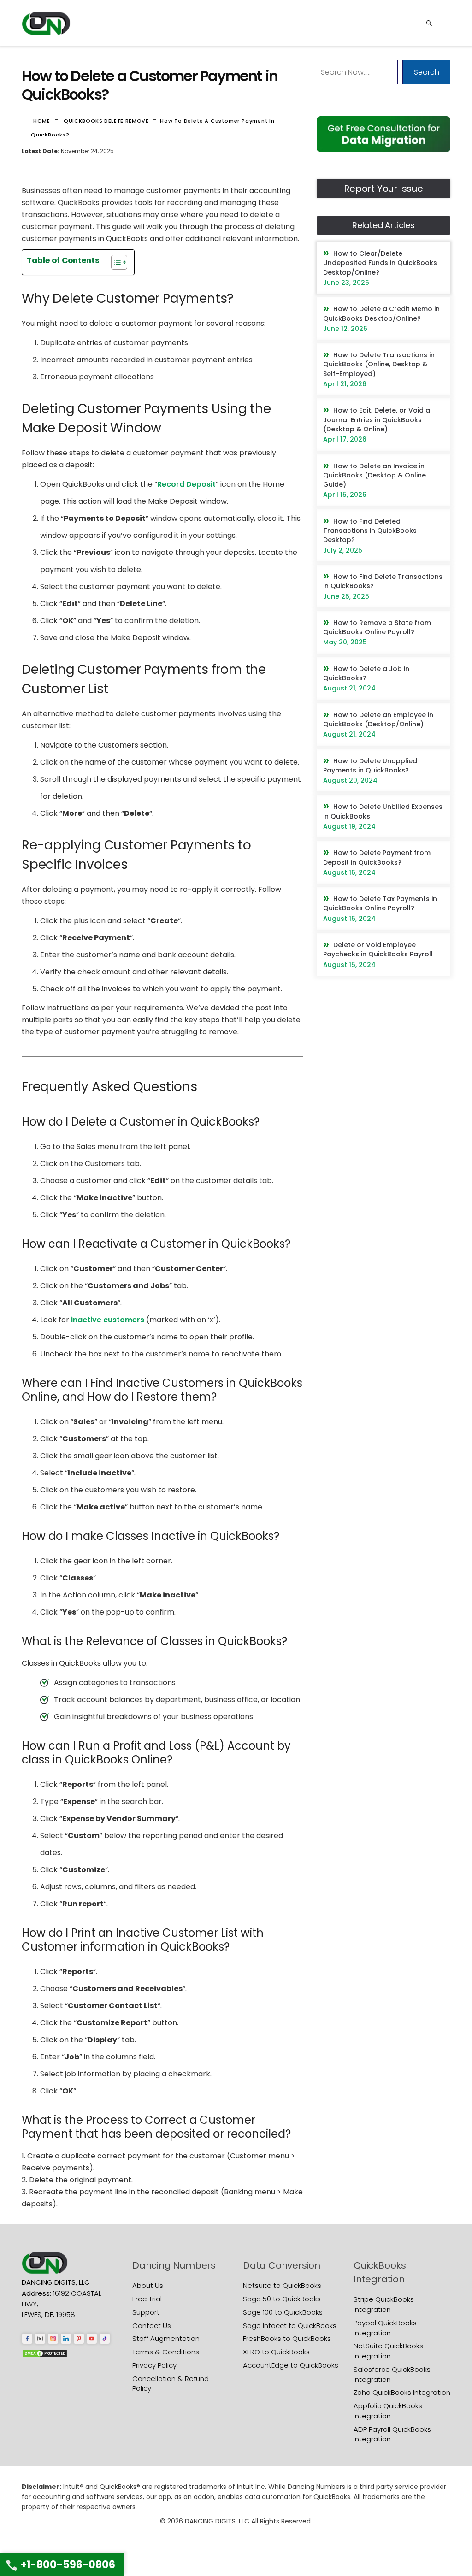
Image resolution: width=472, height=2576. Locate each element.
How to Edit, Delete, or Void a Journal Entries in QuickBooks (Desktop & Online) (377, 420)
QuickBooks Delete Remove (106, 121)
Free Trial (147, 2299)
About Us (148, 2285)
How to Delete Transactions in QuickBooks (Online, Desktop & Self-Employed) (379, 364)
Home (42, 121)
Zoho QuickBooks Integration (402, 2392)
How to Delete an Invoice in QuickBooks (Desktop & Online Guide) (375, 475)
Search (427, 72)
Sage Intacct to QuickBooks (290, 2325)
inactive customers (108, 1320)
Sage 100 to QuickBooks (283, 2312)
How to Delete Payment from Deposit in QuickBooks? (377, 857)
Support (146, 2312)
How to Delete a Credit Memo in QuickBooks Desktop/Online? (381, 313)
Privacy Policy (154, 2365)
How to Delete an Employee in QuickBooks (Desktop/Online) (378, 719)
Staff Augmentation (166, 2338)
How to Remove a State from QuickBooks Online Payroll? (377, 627)
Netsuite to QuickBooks (282, 2285)
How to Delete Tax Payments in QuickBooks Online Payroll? (380, 903)
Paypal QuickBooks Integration (385, 2328)
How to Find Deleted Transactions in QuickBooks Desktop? (370, 531)
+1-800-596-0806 (68, 2565)
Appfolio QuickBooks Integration (388, 2411)
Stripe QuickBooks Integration (384, 2304)
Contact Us (152, 2325)
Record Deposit (186, 484)
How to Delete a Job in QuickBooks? (366, 673)
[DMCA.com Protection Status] (45, 2353)
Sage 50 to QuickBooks (282, 2299)
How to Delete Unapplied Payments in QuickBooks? (370, 766)
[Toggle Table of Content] (115, 262)
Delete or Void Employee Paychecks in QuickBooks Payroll (378, 949)
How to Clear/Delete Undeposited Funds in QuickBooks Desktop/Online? (380, 263)
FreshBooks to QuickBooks (287, 2338)
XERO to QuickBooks (276, 2352)
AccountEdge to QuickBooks (291, 2365)
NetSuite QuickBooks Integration (388, 2351)
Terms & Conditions (166, 2352)
